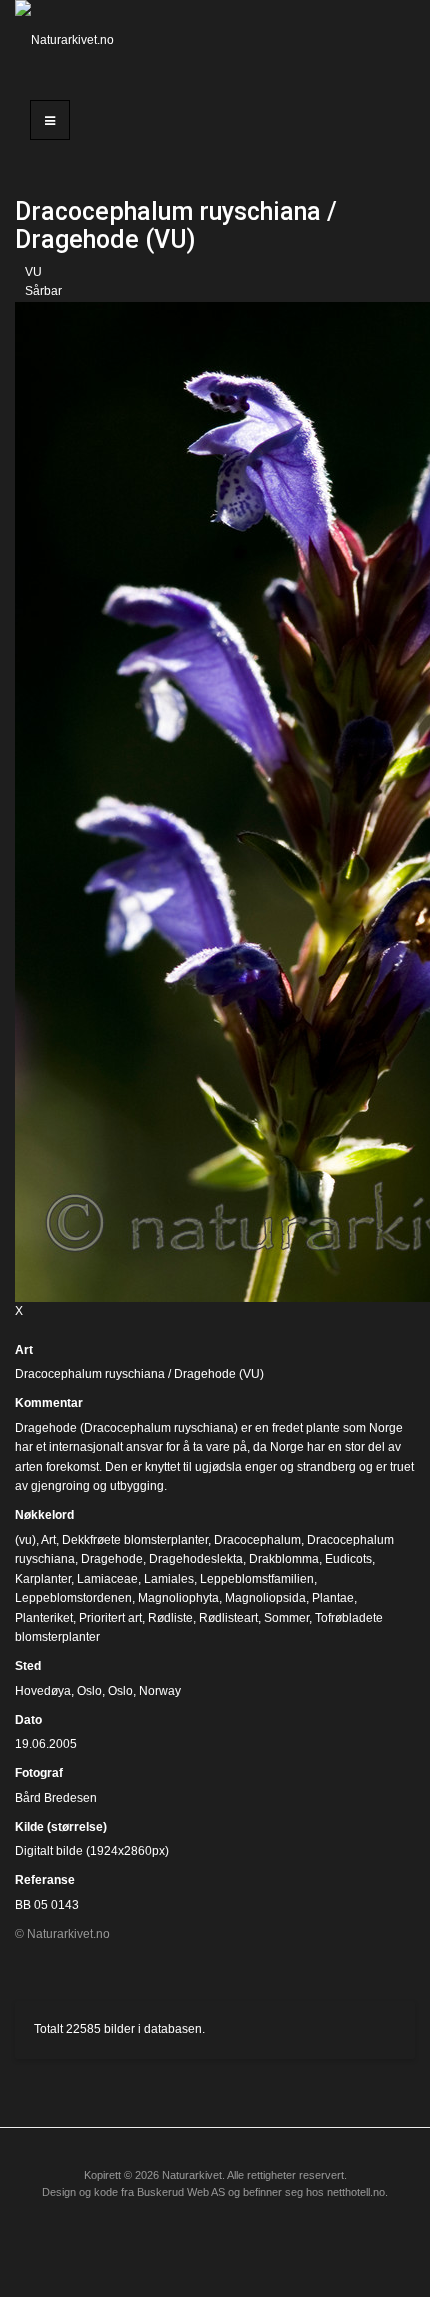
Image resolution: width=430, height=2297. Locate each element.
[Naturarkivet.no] (71, 40)
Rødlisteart (228, 1618)
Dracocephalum (257, 1540)
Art (24, 1350)
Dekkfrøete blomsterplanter (135, 1540)
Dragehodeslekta (196, 1559)
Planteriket (44, 1618)
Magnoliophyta (178, 1598)
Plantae (333, 1598)
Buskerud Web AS (181, 2192)
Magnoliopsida (265, 1598)
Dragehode (112, 1559)
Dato (28, 1720)
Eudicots (348, 1559)
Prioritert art (110, 1618)
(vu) (25, 1540)
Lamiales (169, 1579)
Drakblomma (284, 1559)
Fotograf (39, 1773)
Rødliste (170, 1618)
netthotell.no (356, 2192)
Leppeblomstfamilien (257, 1579)
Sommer (286, 1618)
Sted (28, 1666)
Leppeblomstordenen (73, 1598)
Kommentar (49, 1403)
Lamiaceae (107, 1579)
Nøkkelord (44, 1515)
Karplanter (43, 1579)
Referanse (45, 1880)
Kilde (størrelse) (61, 1827)
